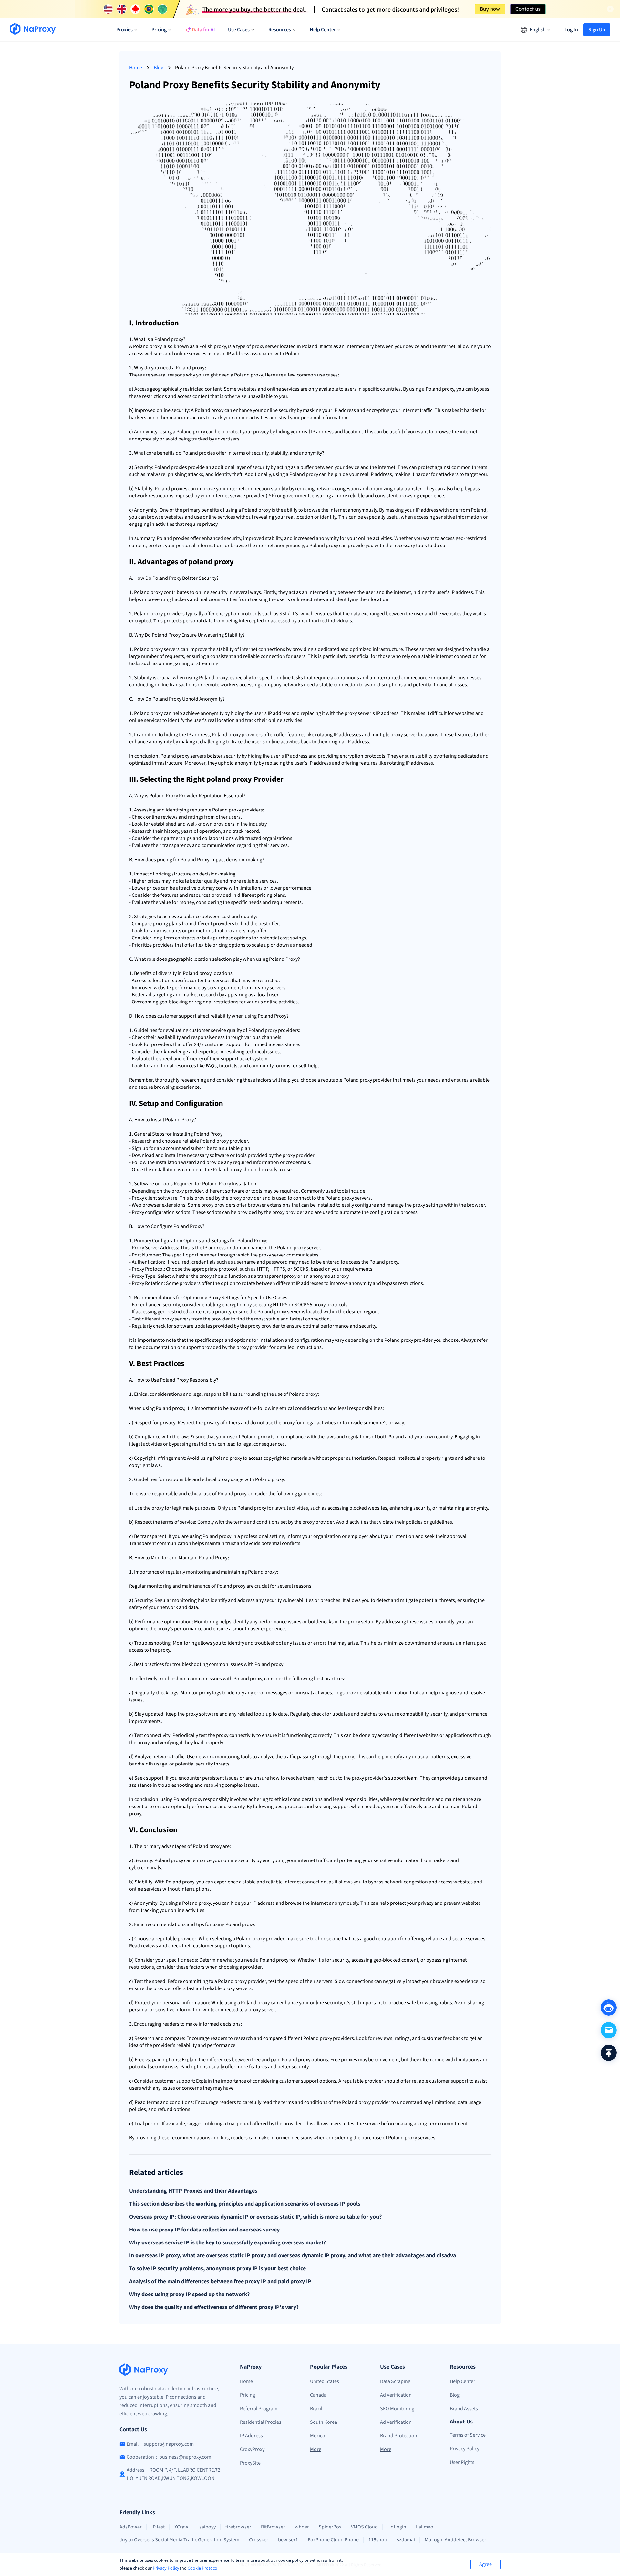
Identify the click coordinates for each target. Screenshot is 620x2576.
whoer (302, 2527)
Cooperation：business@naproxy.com (169, 2457)
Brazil (316, 2409)
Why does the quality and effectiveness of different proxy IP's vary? (214, 2307)
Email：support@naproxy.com (160, 2444)
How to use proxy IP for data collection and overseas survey (204, 2230)
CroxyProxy (252, 2449)
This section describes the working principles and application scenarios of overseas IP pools (245, 2204)
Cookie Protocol (203, 2568)
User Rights (462, 2462)
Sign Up (597, 30)
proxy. (257, 375)
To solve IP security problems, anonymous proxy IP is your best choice (217, 2269)
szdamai (406, 2540)
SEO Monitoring (397, 2409)
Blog (159, 68)
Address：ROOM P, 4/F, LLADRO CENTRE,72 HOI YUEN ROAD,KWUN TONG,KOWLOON (173, 2474)
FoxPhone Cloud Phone (333, 2540)
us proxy (339, 1276)
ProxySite (250, 2463)
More (316, 2449)
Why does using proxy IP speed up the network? (189, 2295)
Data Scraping (395, 2381)
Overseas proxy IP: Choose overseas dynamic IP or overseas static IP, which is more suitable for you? (255, 2217)
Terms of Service (468, 2435)
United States (325, 2381)
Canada (318, 2395)
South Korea (324, 2422)
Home (136, 68)
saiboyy (207, 2527)
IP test (158, 2527)
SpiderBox (330, 2527)
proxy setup (361, 1622)
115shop (378, 2540)
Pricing (248, 2395)
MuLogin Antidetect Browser (455, 2540)
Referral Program (259, 2409)
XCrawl (182, 2527)
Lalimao (425, 2527)
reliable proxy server (227, 1988)
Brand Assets (464, 2409)
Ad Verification (396, 2395)
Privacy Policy (166, 2568)
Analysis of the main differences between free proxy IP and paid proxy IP (220, 2282)
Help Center (463, 2381)
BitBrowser (273, 2527)
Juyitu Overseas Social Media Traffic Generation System (179, 2540)
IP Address (251, 2436)
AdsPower (131, 2527)
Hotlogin (397, 2527)
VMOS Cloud (364, 2527)
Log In (571, 30)
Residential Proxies (261, 2422)
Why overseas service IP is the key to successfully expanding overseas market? (227, 2243)
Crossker (259, 2540)
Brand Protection (399, 2436)
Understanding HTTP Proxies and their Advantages (193, 2191)
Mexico (318, 2436)
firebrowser (238, 2527)
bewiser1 (288, 2540)
